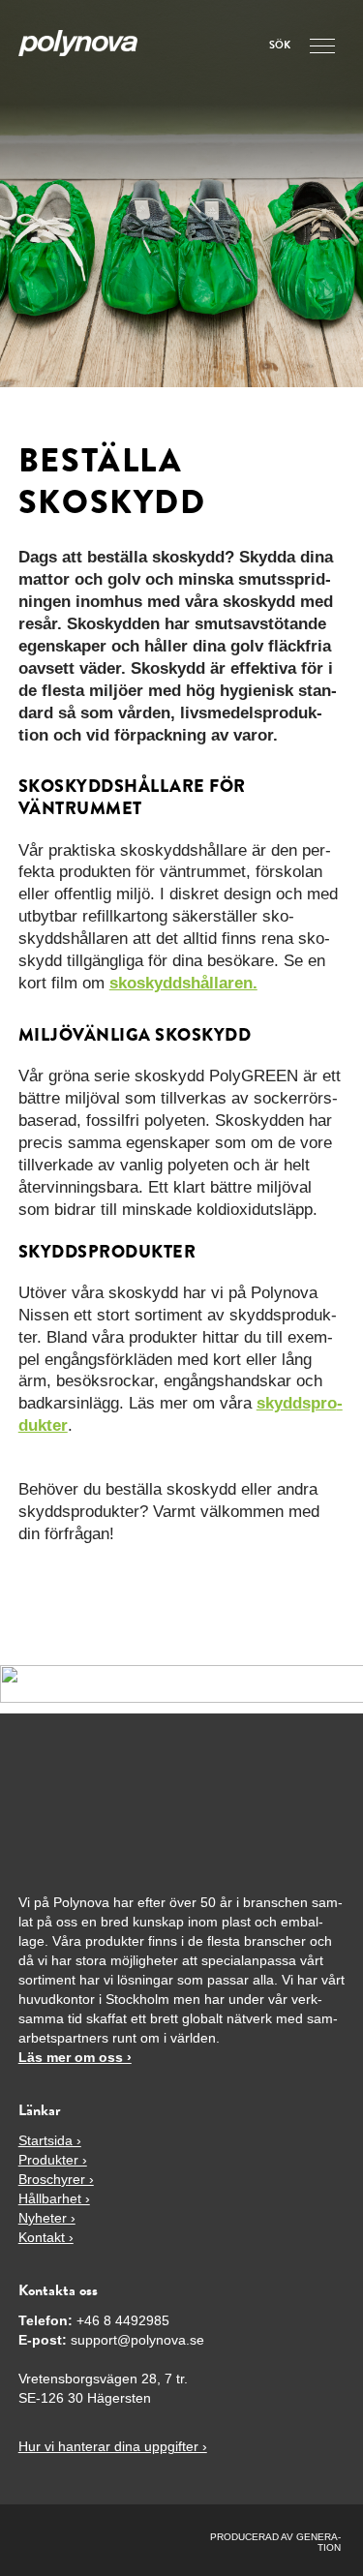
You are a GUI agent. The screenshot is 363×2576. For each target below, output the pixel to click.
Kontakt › (46, 2237)
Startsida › (50, 2140)
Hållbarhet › (54, 2198)
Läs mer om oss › (75, 2057)
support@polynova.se (137, 2340)
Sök (280, 46)
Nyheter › (47, 2218)
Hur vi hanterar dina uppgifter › (113, 2446)
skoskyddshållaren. (183, 983)
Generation (318, 2542)
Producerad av (253, 2537)
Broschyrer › (56, 2179)
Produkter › (53, 2160)
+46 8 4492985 (123, 2320)
